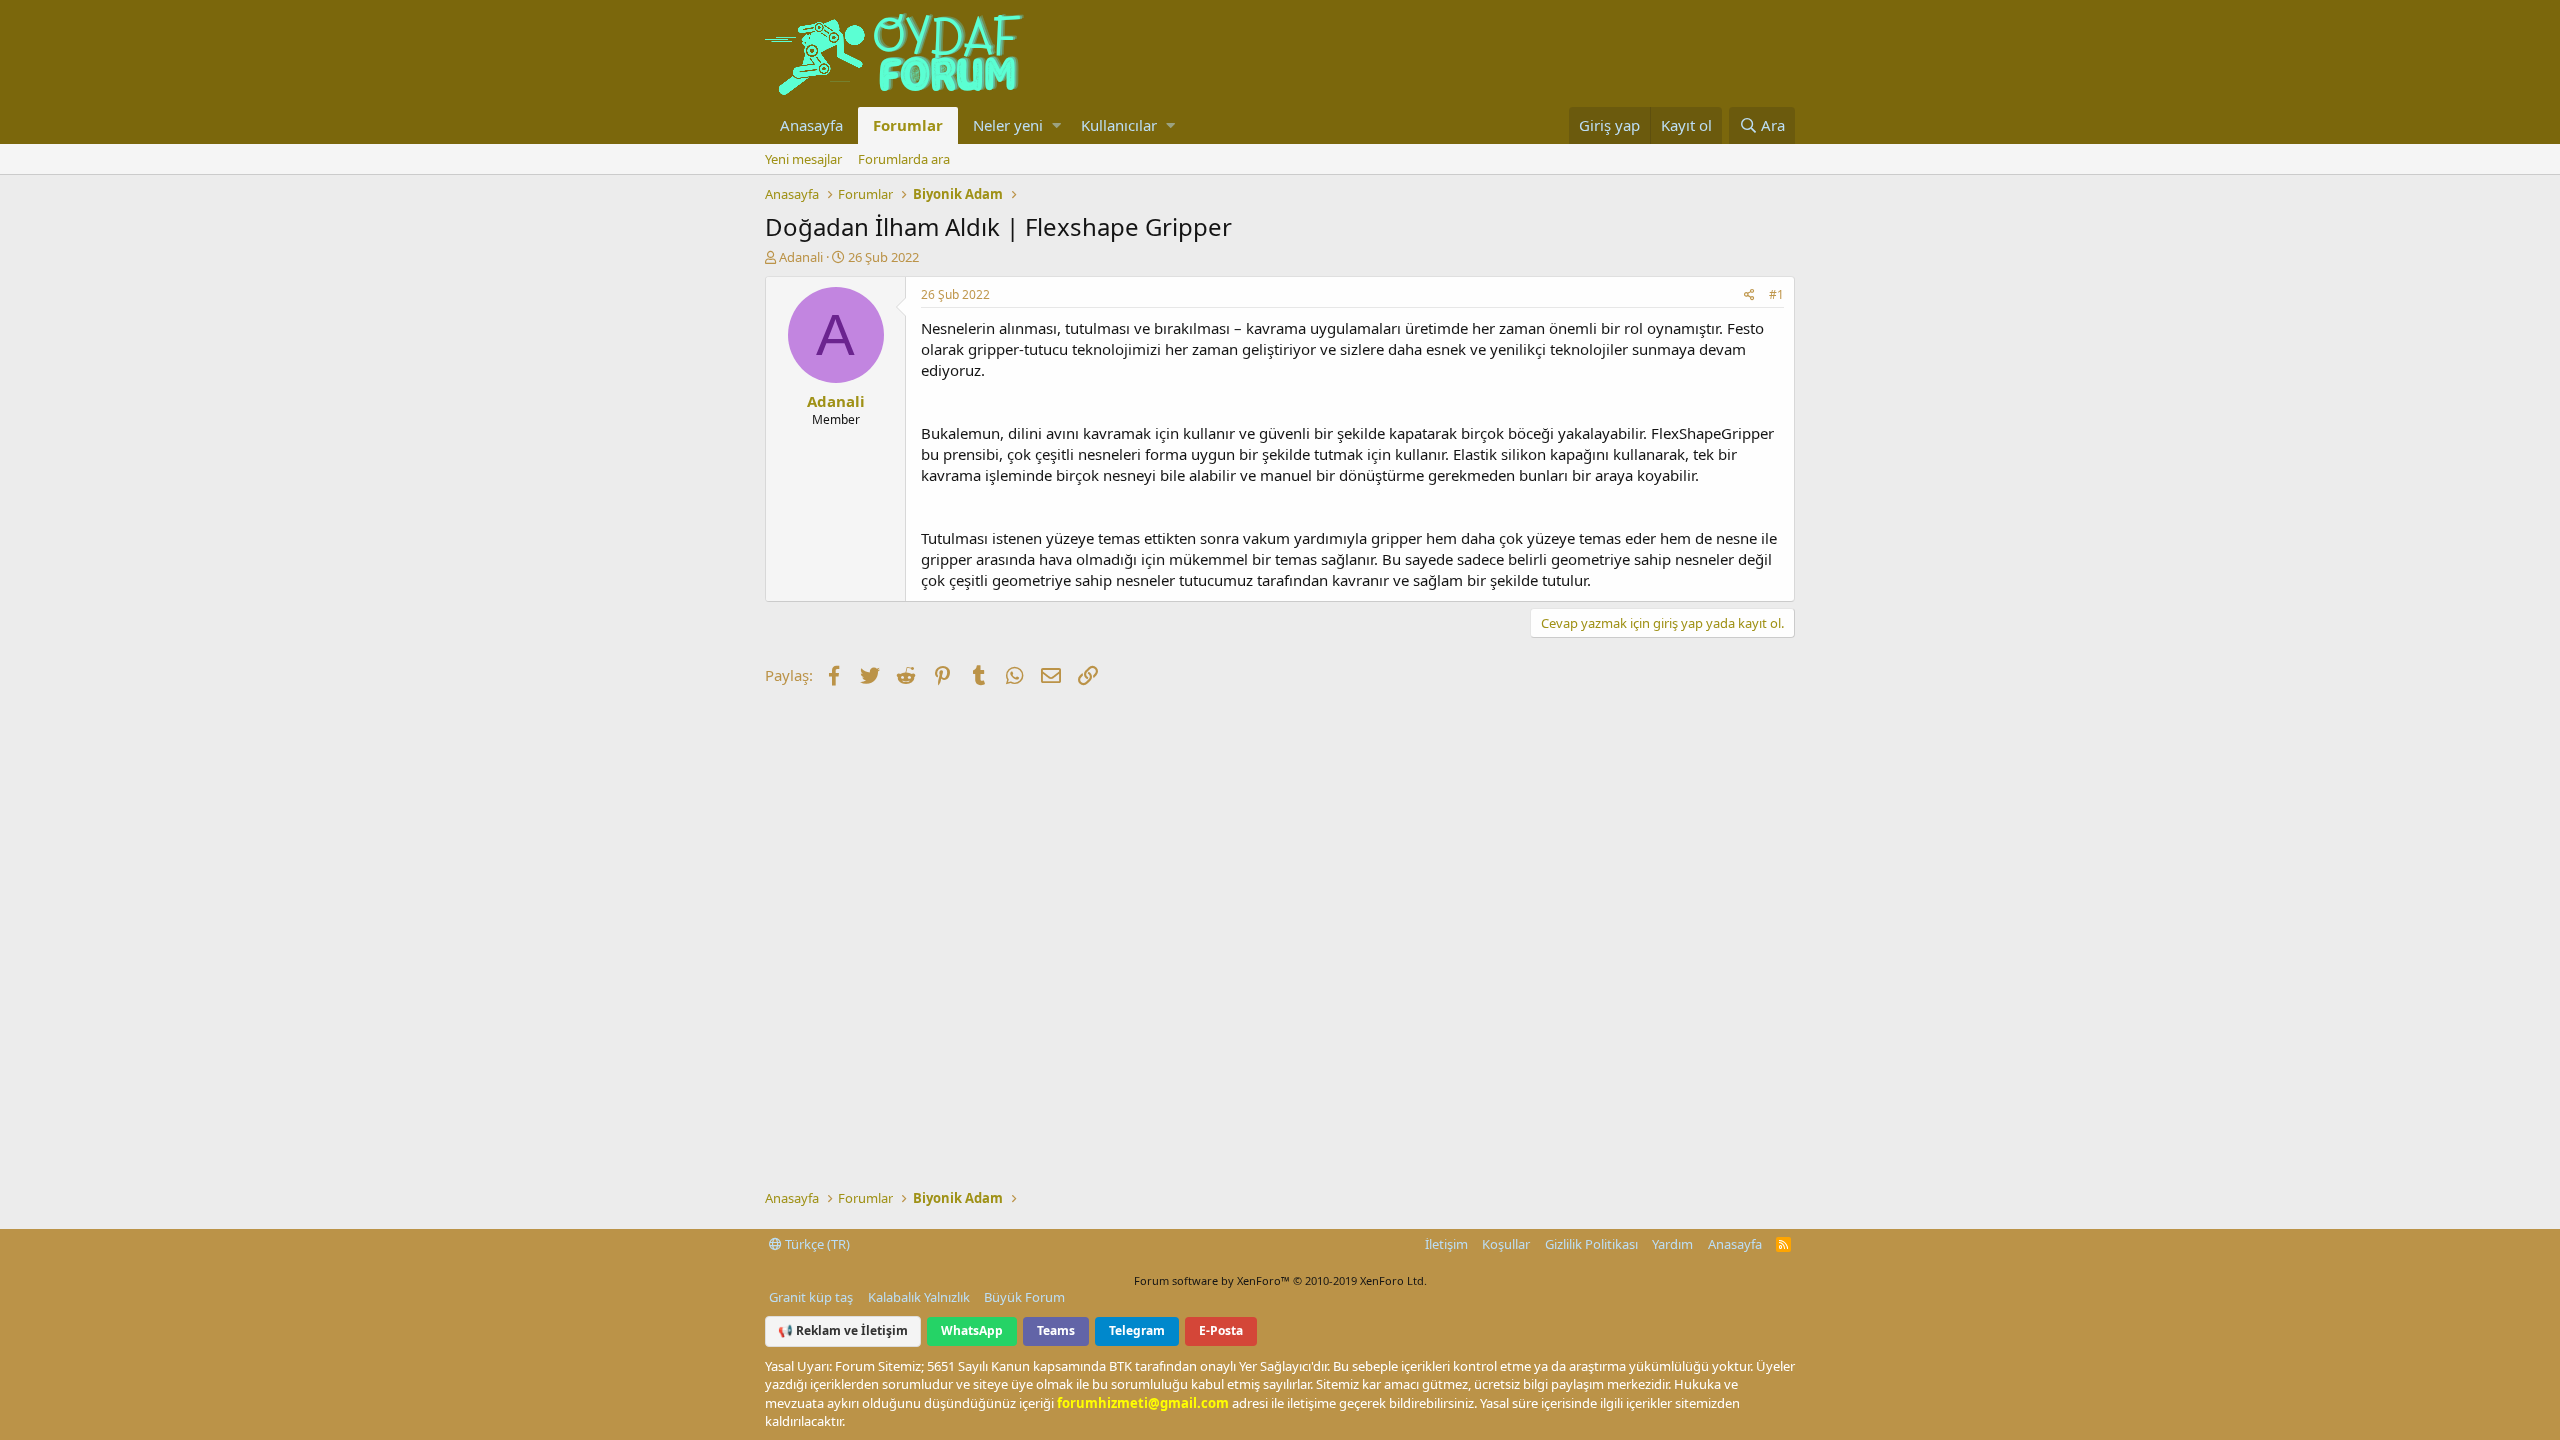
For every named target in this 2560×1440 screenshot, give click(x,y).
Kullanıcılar (1119, 125)
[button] (1056, 125)
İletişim (1446, 1244)
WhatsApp (972, 1330)
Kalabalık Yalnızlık (919, 1297)
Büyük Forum (1024, 1297)
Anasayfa (811, 125)
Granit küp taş (811, 1297)
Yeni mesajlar (803, 159)
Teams (1056, 1330)
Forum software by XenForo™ (1280, 1280)
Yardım (1672, 1244)
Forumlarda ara (904, 159)
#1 (1776, 294)
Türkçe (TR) (816, 1244)
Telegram (1137, 1330)
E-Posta (1221, 1330)
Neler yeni (1008, 125)
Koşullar (1506, 1244)
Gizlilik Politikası (1591, 1244)
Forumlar (908, 125)
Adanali (801, 257)
